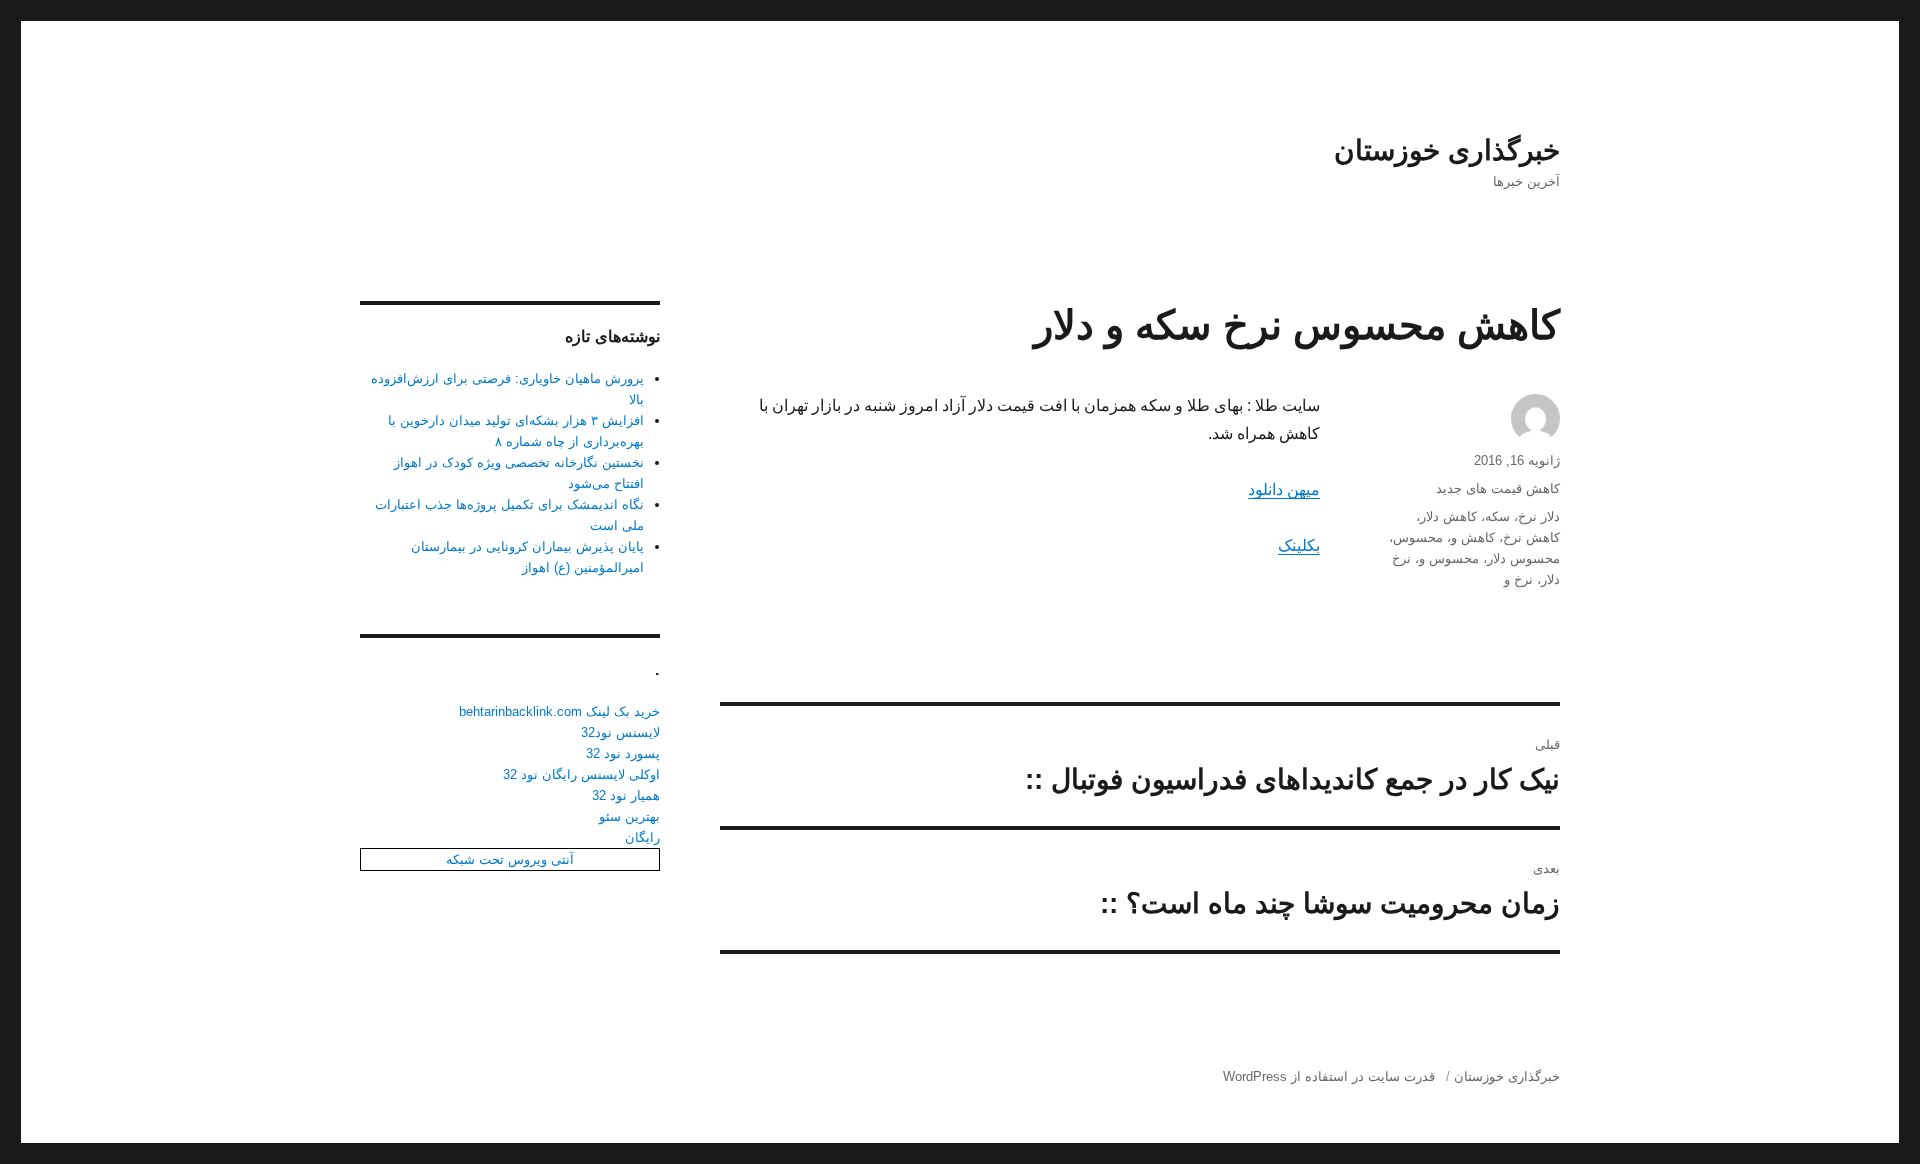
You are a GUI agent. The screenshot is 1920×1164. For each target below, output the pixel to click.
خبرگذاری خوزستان (1447, 150)
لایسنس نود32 (620, 732)
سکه (1497, 516)
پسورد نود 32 (623, 753)
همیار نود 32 (626, 795)
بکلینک (1299, 545)
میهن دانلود (1284, 489)
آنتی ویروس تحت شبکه (510, 859)
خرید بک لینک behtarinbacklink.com (559, 711)
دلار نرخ (1539, 516)
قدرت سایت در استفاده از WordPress (1329, 1076)
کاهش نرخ (1531, 537)
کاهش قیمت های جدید (1498, 488)
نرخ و (1518, 579)
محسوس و (1449, 558)
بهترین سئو (629, 816)
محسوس (1418, 537)
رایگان (642, 837)
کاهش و (1473, 537)
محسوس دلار (1523, 558)
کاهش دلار (1448, 516)
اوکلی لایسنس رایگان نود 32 (581, 774)
